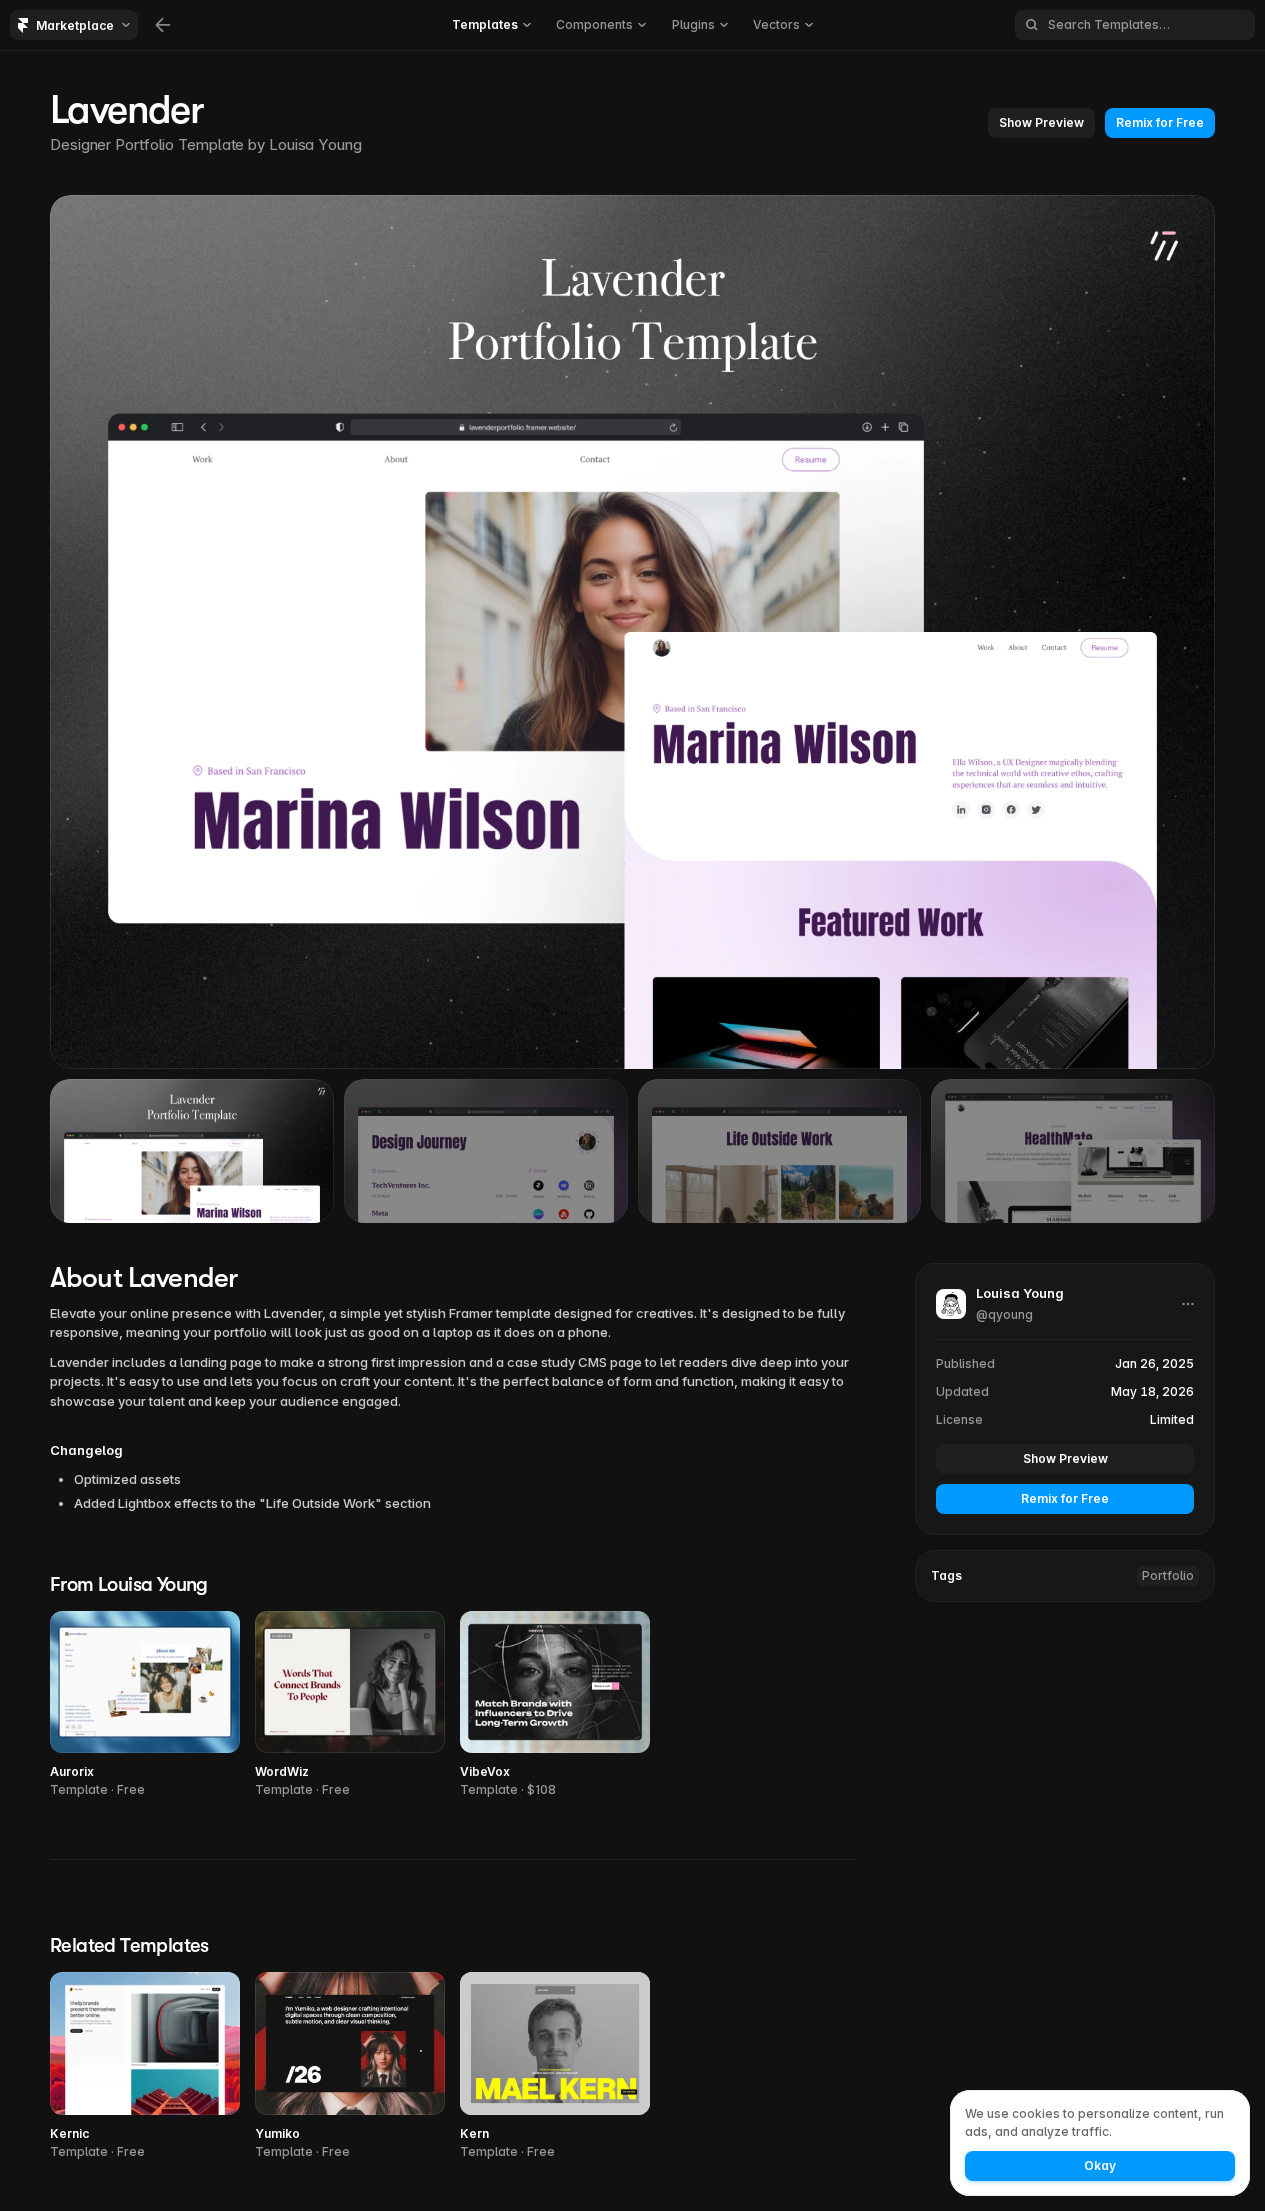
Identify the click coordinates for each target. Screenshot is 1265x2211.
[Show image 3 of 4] (780, 1151)
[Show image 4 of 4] (1073, 1151)
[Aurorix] (145, 1705)
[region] (632, 632)
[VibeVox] (555, 1705)
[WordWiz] (350, 1705)
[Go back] (163, 25)
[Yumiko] (350, 2066)
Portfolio (1168, 1575)
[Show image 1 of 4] (192, 1151)
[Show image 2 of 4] (486, 1151)
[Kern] (555, 2066)
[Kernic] (145, 2066)
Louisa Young (315, 144)
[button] (491, 25)
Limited (1172, 1419)
